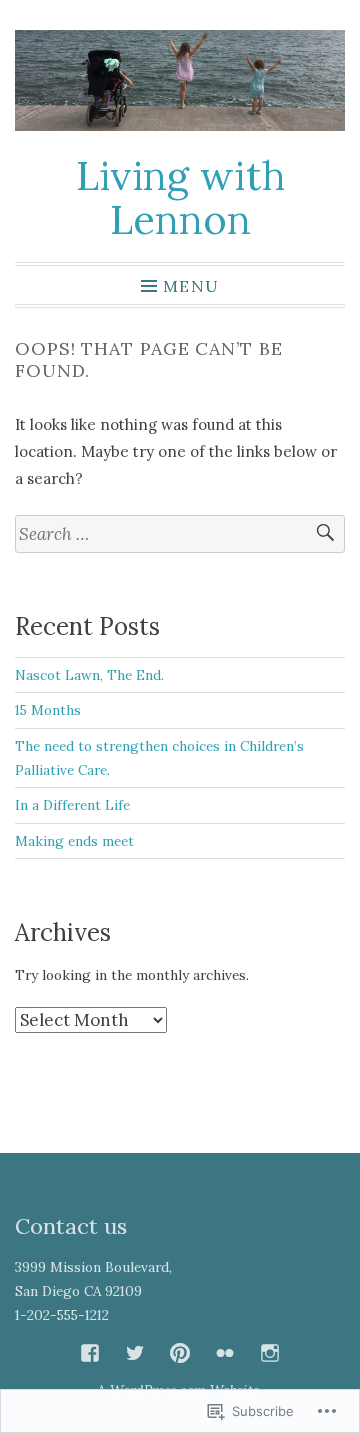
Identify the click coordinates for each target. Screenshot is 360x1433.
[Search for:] (180, 534)
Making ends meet (74, 841)
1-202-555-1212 (62, 1315)
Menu (191, 285)
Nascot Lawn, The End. (89, 675)
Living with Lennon (180, 197)
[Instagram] (270, 1353)
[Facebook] (90, 1353)
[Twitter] (135, 1353)
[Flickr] (225, 1353)
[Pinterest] (180, 1353)
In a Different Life (72, 805)
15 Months (48, 710)
